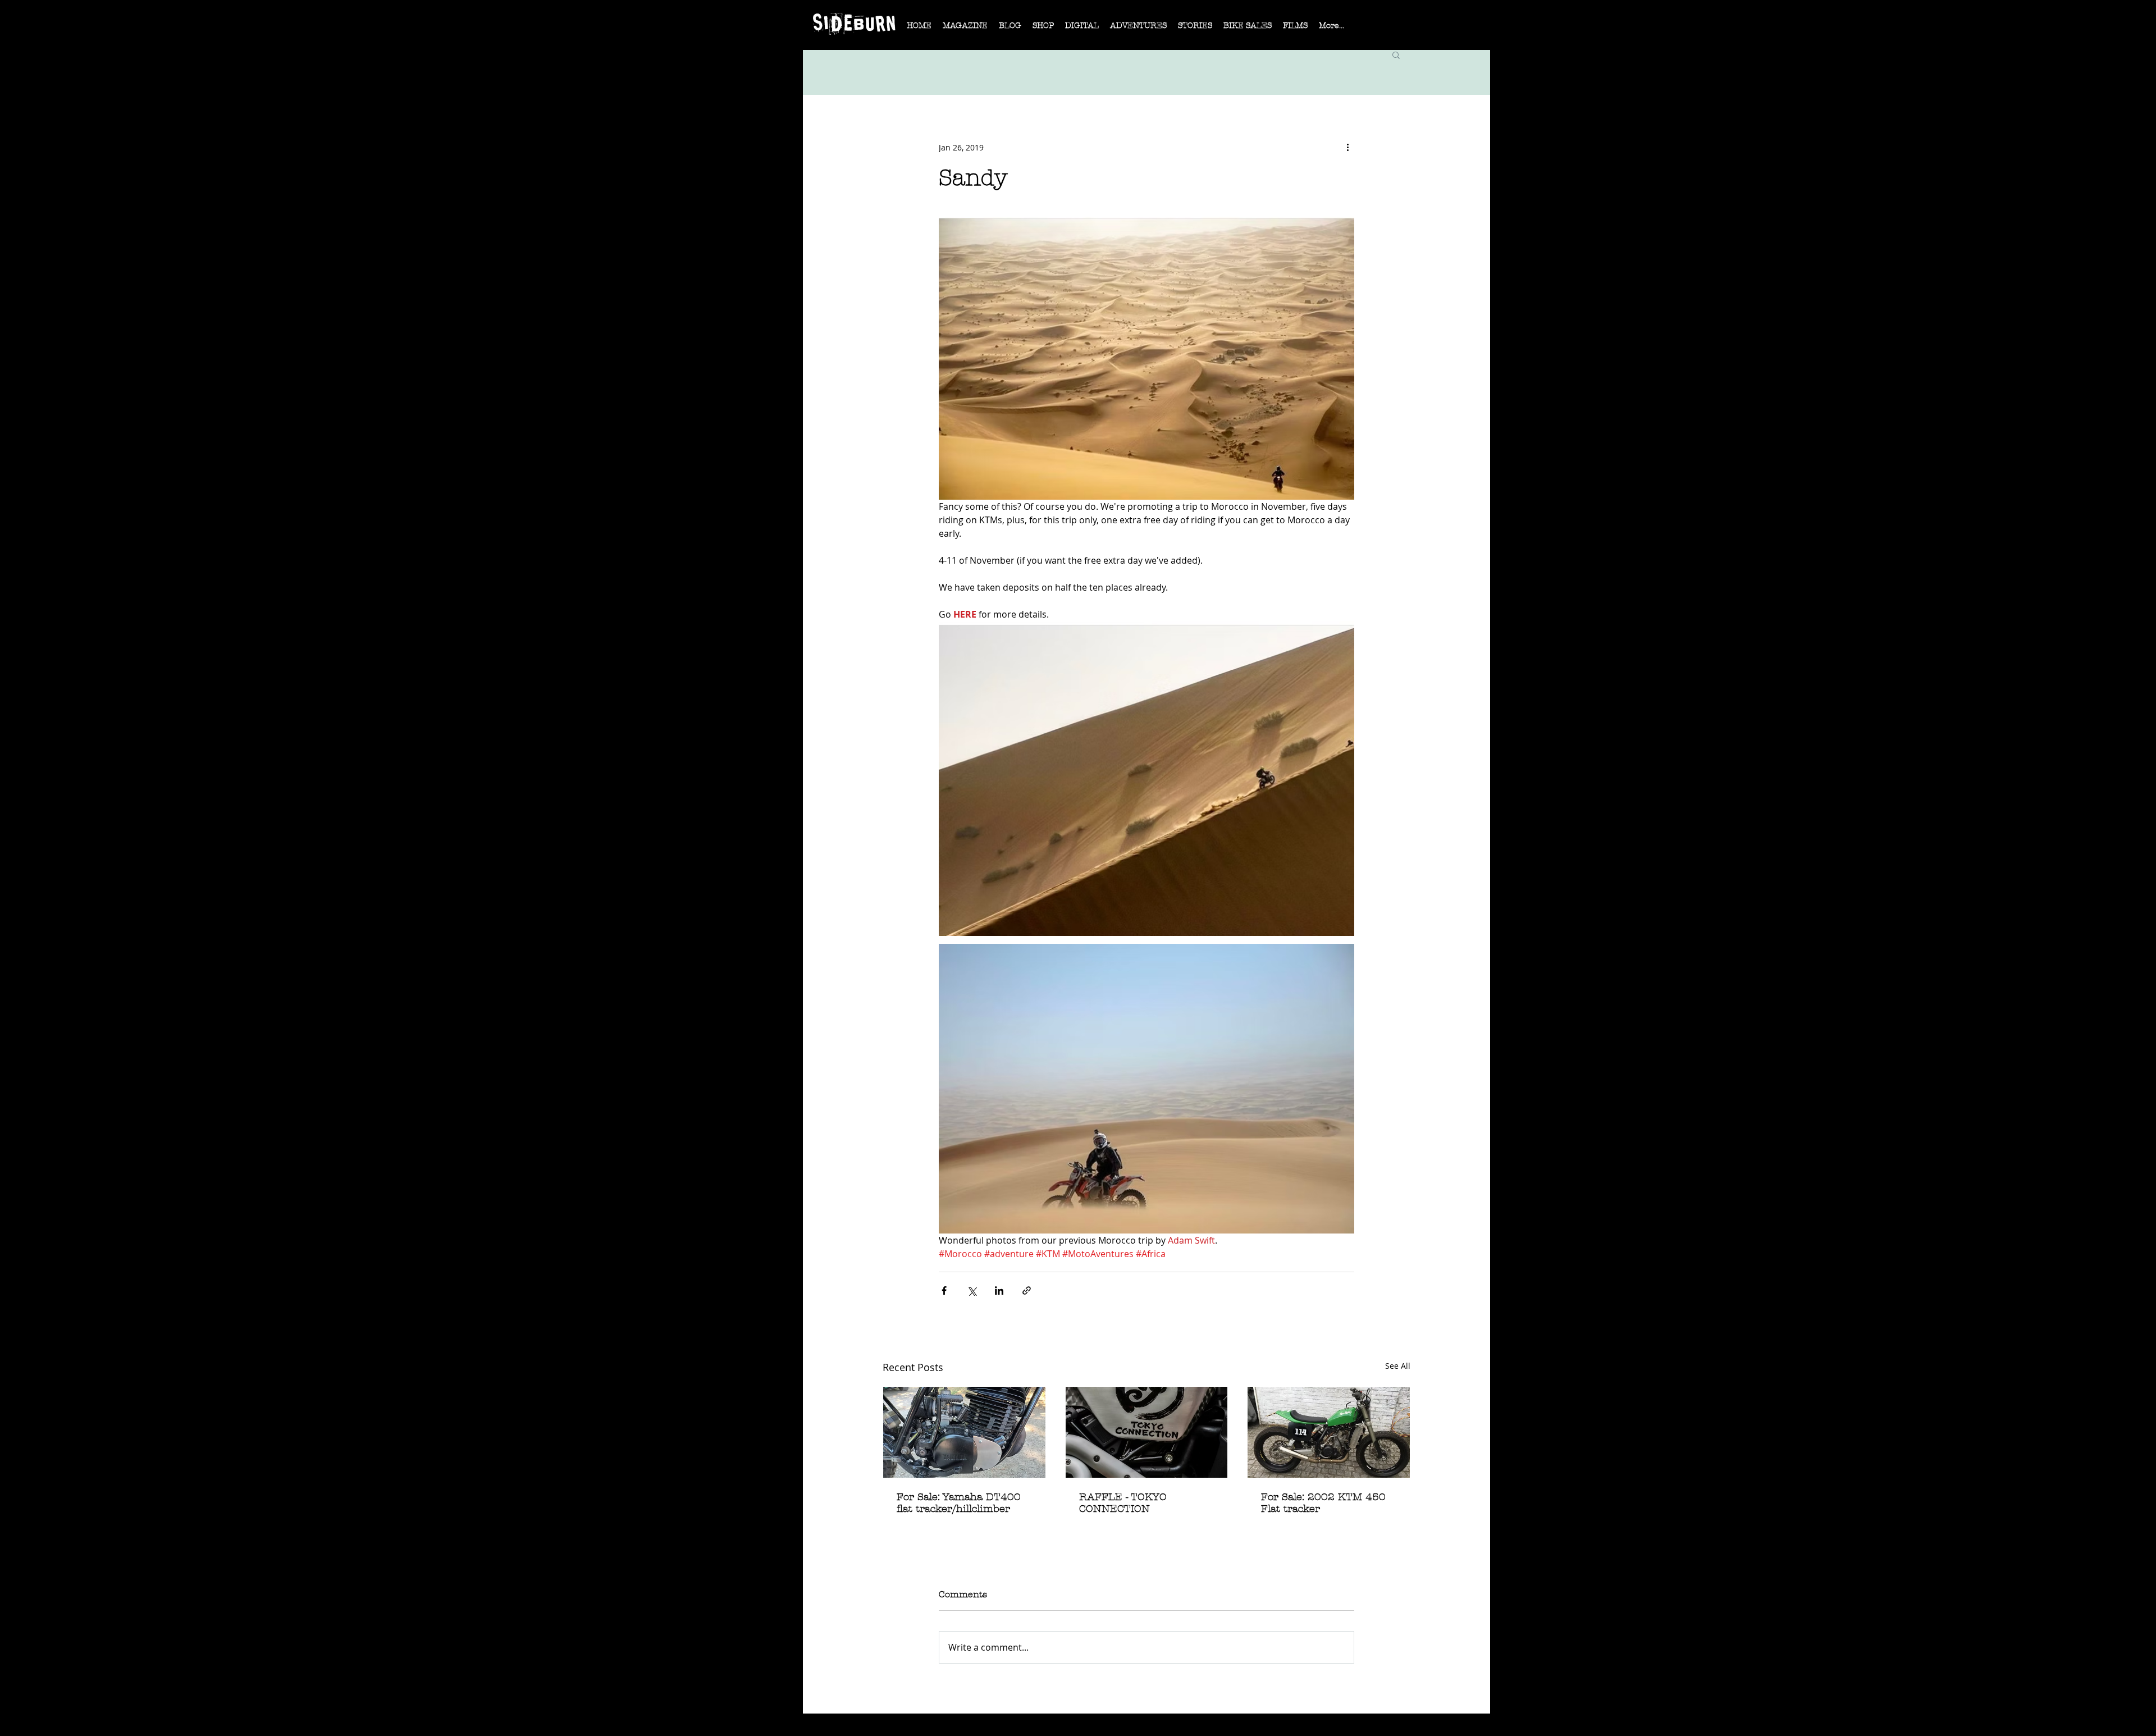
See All (1398, 1366)
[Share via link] (1027, 1290)
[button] (965, 29)
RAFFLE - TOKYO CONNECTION (1123, 1503)
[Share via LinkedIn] (999, 1290)
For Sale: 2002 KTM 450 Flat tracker (1323, 1503)
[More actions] (1347, 147)
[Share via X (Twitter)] (972, 1290)
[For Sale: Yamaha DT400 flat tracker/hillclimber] (964, 1432)
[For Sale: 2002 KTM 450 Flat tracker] (1329, 1432)
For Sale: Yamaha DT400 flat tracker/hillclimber (959, 1503)
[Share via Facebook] (944, 1290)
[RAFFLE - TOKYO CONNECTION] (1147, 1432)
